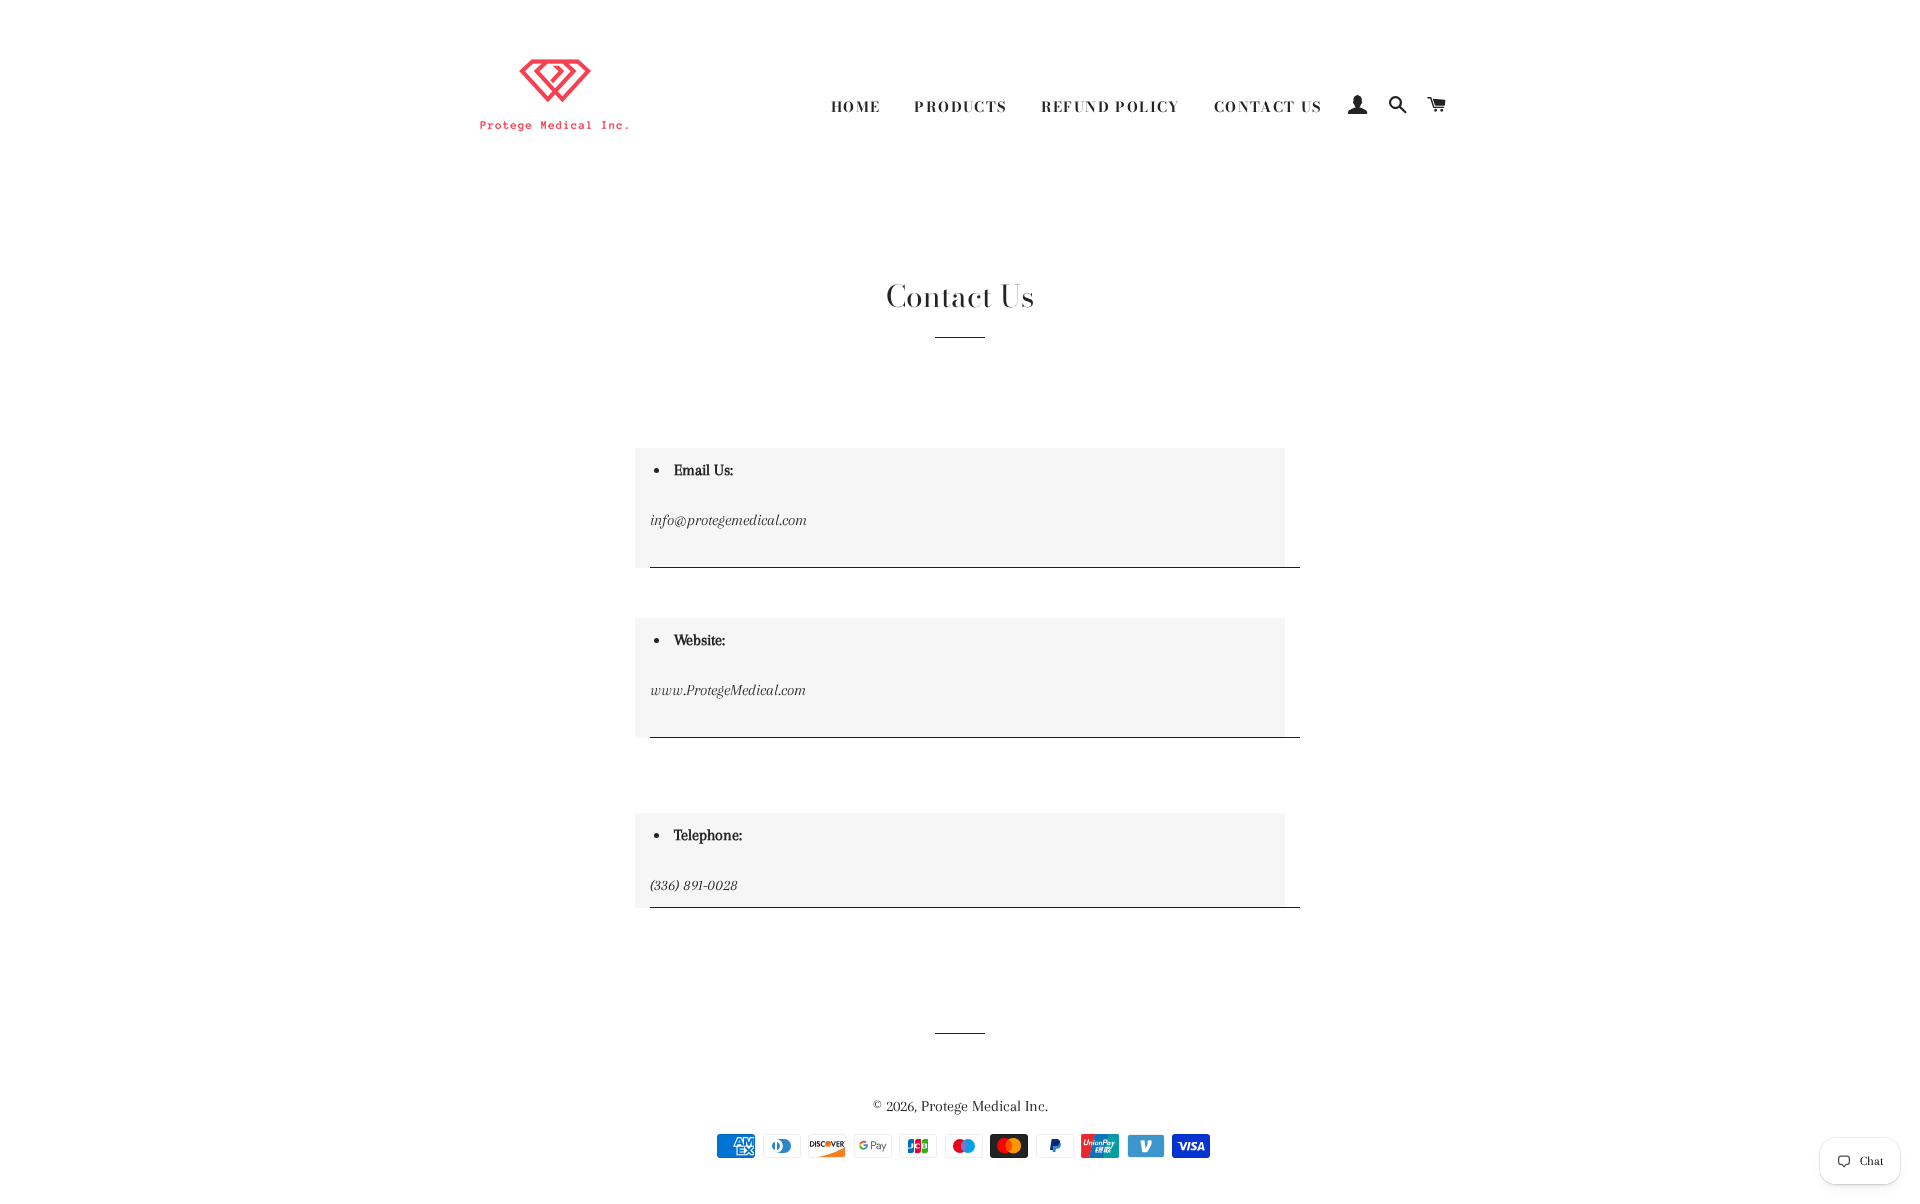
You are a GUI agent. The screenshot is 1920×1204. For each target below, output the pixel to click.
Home (856, 107)
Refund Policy (1110, 107)
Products (960, 107)
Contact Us (1268, 107)
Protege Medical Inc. (984, 1106)
